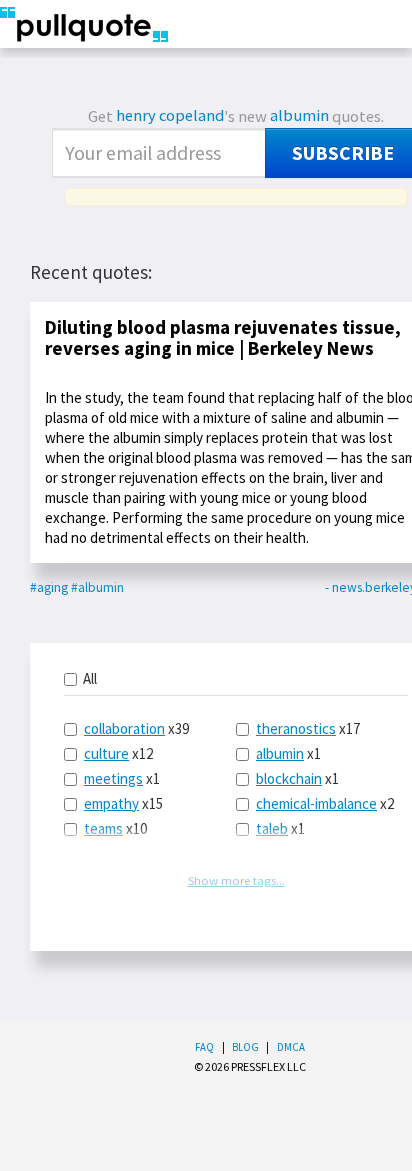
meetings (113, 778)
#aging (49, 587)
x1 (122, 778)
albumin (299, 115)
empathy (111, 803)
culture (106, 753)
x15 (123, 803)
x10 (115, 828)
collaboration (124, 728)
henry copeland (170, 115)
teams (103, 828)
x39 (136, 728)
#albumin (97, 587)
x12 (118, 753)
